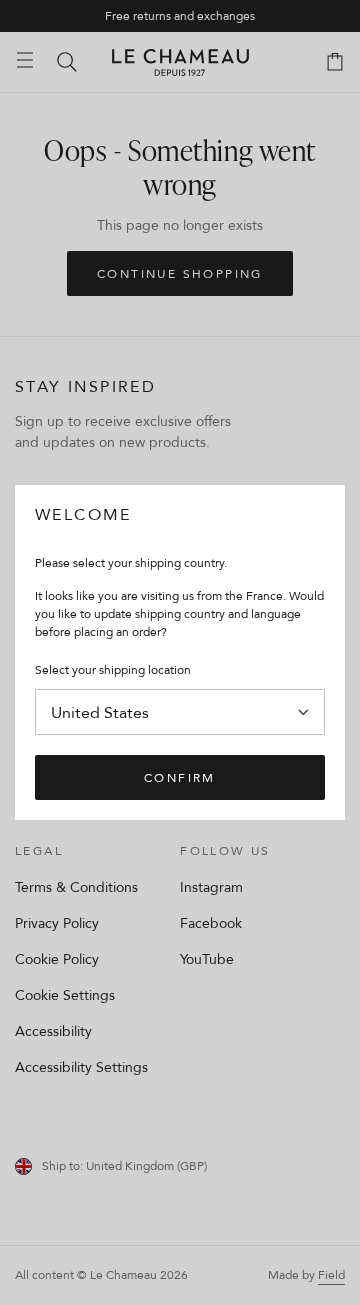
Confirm (180, 777)
